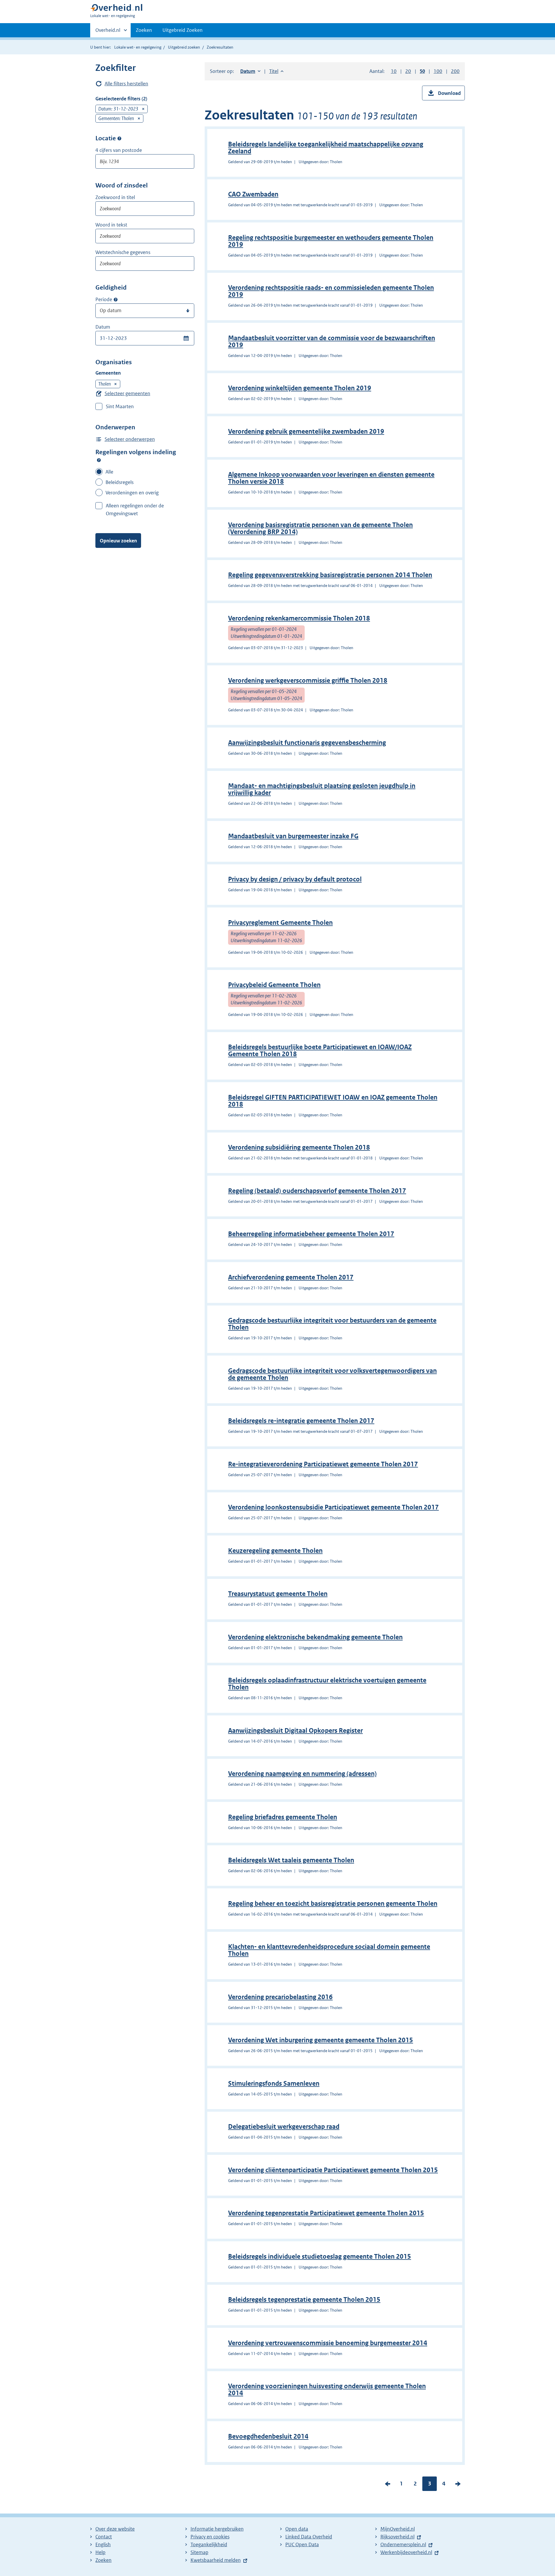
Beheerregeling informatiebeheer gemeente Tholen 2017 (311, 1234)
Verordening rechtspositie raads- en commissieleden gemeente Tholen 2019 (331, 291)
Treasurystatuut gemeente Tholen (278, 1594)
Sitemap (199, 2552)
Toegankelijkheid (209, 2544)
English (103, 2544)
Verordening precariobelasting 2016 (280, 1997)
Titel (276, 71)
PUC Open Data (302, 2544)
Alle (109, 472)
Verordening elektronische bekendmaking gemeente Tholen (315, 1637)
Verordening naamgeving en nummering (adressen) (302, 1774)
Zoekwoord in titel (115, 197)
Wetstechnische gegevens (123, 252)
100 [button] (438, 71)
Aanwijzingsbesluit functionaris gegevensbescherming (307, 743)
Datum (103, 327)
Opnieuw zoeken (118, 541)
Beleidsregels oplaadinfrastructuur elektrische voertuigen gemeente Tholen (327, 1684)
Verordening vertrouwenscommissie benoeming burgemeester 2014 (328, 2343)
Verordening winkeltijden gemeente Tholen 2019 (300, 388)
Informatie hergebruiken (217, 2529)
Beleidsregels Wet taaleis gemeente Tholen (291, 1860)
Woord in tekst (111, 225)
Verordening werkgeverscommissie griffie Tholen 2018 (308, 681)
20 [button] (408, 71)
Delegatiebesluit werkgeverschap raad (284, 2127)
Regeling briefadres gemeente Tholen (283, 1817)
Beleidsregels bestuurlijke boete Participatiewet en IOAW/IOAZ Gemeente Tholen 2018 (320, 1051)
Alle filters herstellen (126, 84)
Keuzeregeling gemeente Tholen (275, 1551)
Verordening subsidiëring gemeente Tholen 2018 (299, 1147)
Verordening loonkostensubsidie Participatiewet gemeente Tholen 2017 (333, 1507)
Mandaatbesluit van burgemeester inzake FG (293, 836)
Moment (116, 300)
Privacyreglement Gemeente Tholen (280, 923)
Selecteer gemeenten (127, 393)
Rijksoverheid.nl (397, 2537)
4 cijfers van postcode (119, 150)
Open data (297, 2529)
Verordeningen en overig (132, 493)
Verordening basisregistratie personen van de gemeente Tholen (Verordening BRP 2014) (320, 528)
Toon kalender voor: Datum (186, 338)
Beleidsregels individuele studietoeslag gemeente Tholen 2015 (320, 2256)
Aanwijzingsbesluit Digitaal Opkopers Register (295, 1731)
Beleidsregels (120, 482)
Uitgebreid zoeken (184, 47)
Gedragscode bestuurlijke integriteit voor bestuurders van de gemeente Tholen (332, 1324)
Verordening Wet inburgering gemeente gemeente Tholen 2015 (321, 2040)
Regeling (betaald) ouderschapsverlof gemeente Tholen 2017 (317, 1191)
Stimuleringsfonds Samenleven (274, 2084)
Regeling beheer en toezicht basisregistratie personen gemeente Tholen (333, 1904)
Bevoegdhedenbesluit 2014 (268, 2436)
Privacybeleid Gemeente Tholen (274, 985)
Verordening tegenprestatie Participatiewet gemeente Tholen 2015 (326, 2213)
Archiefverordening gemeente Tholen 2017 (291, 1277)
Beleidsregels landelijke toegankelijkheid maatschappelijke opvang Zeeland (326, 148)
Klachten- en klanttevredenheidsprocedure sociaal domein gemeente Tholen (329, 1950)
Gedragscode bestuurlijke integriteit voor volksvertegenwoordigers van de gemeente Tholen (332, 1374)
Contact (104, 2537)
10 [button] (394, 71)
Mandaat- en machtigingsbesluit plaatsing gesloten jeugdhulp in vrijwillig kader (322, 789)
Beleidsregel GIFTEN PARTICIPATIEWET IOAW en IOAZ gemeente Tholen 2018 (333, 1101)
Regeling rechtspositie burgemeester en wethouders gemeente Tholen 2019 (331, 241)
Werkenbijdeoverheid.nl (406, 2552)
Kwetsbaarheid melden (216, 2560)
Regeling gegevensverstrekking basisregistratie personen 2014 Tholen (330, 575)
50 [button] (422, 71)
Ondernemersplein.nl (403, 2544)
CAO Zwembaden (253, 194)
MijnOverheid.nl (398, 2529)
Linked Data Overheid (309, 2537)
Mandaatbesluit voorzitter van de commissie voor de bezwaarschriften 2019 (332, 341)
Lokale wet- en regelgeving (138, 47)
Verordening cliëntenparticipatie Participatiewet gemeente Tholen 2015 (333, 2170)
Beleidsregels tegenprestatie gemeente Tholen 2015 (304, 2300)
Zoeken (144, 30)
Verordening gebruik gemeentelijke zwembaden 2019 (306, 431)
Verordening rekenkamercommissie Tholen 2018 (299, 618)
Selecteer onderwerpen (130, 439)
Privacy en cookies (210, 2537)
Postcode (119, 138)
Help (100, 2552)
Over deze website (115, 2529)
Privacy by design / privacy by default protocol (295, 879)
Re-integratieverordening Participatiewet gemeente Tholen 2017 (323, 1464)
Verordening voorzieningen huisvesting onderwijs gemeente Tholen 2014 (327, 2390)
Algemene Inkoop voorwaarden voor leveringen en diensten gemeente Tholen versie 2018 (331, 478)
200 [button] (455, 71)
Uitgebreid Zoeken (183, 30)
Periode (104, 299)
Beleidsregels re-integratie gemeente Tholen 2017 (301, 1421)
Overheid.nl (108, 32)
